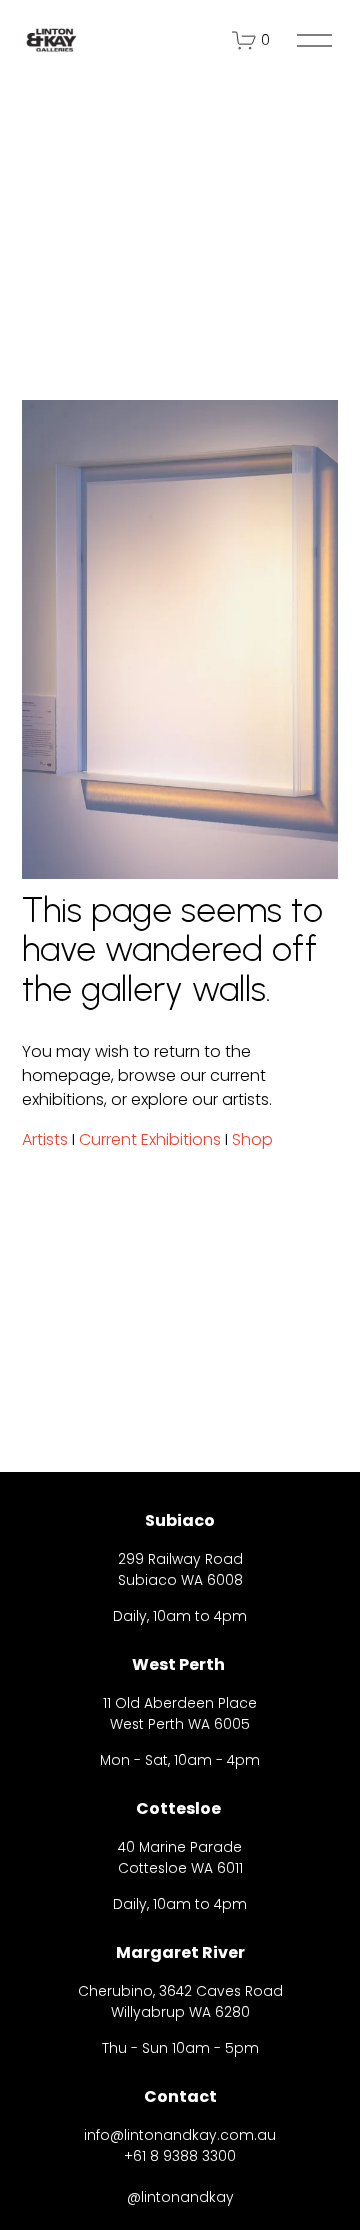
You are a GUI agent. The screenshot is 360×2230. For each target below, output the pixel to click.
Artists (45, 1139)
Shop (252, 1139)
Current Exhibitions (150, 1139)
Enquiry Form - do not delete (167, 2090)
